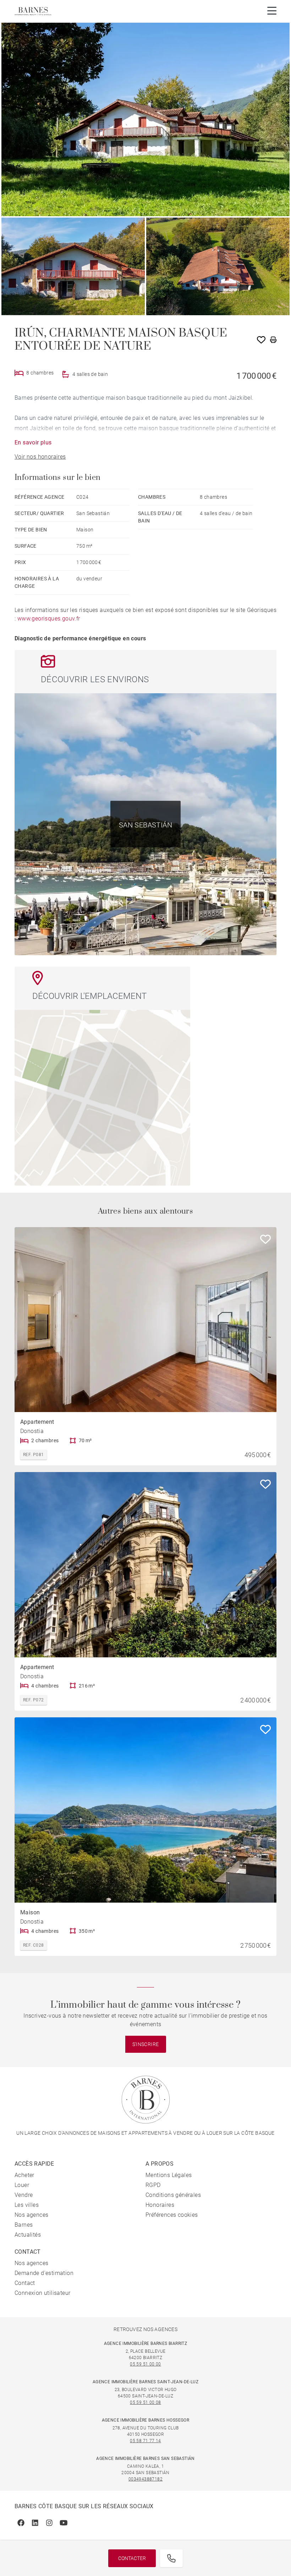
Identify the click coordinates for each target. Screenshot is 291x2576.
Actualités (28, 2235)
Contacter (132, 2558)
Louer (22, 2185)
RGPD (153, 2185)
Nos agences (31, 2215)
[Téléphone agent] (171, 2558)
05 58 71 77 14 (145, 2441)
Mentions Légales (169, 2175)
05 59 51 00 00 (145, 2364)
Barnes (24, 2225)
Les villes (27, 2205)
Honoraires (160, 2205)
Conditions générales (173, 2195)
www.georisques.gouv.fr (49, 619)
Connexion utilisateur (42, 2293)
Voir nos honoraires (40, 457)
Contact (25, 2283)
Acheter (24, 2175)
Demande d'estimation (44, 2273)
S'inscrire (146, 2044)
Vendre (24, 2195)
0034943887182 (145, 2479)
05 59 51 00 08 (145, 2402)
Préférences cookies (172, 2215)
